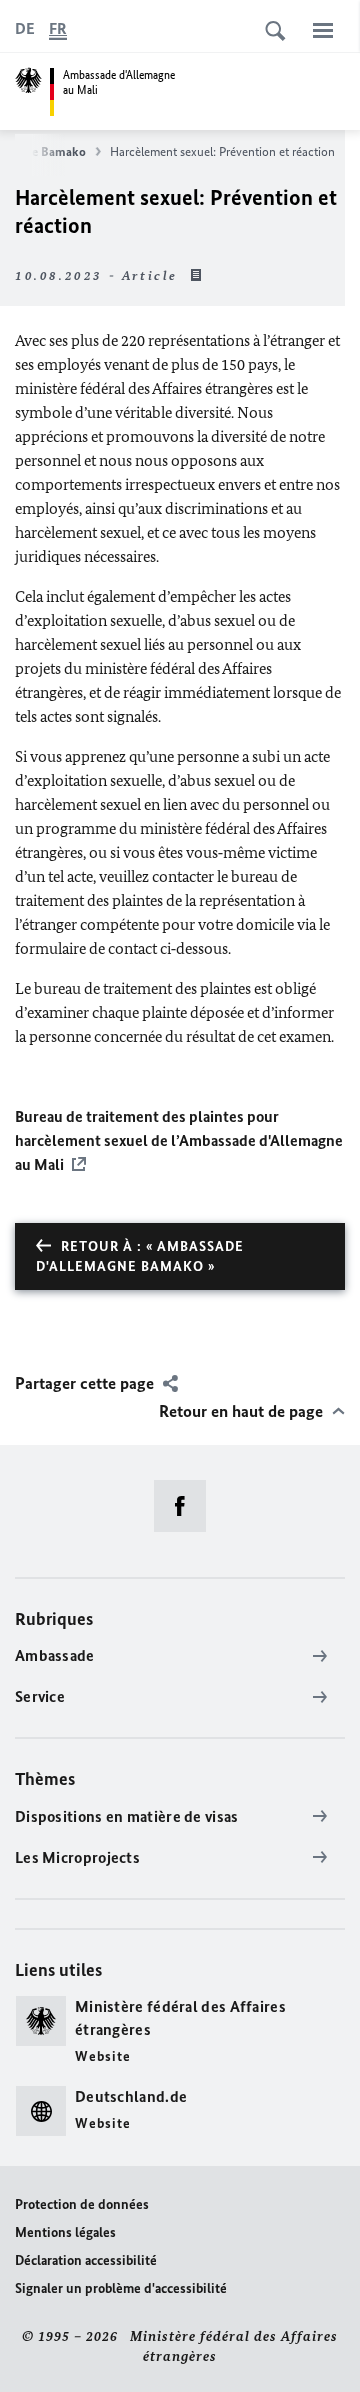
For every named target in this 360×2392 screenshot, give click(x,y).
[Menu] (323, 30)
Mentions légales (65, 2232)
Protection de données (82, 2204)
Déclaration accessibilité (86, 2260)
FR (58, 28)
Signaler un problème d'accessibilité (121, 2288)
